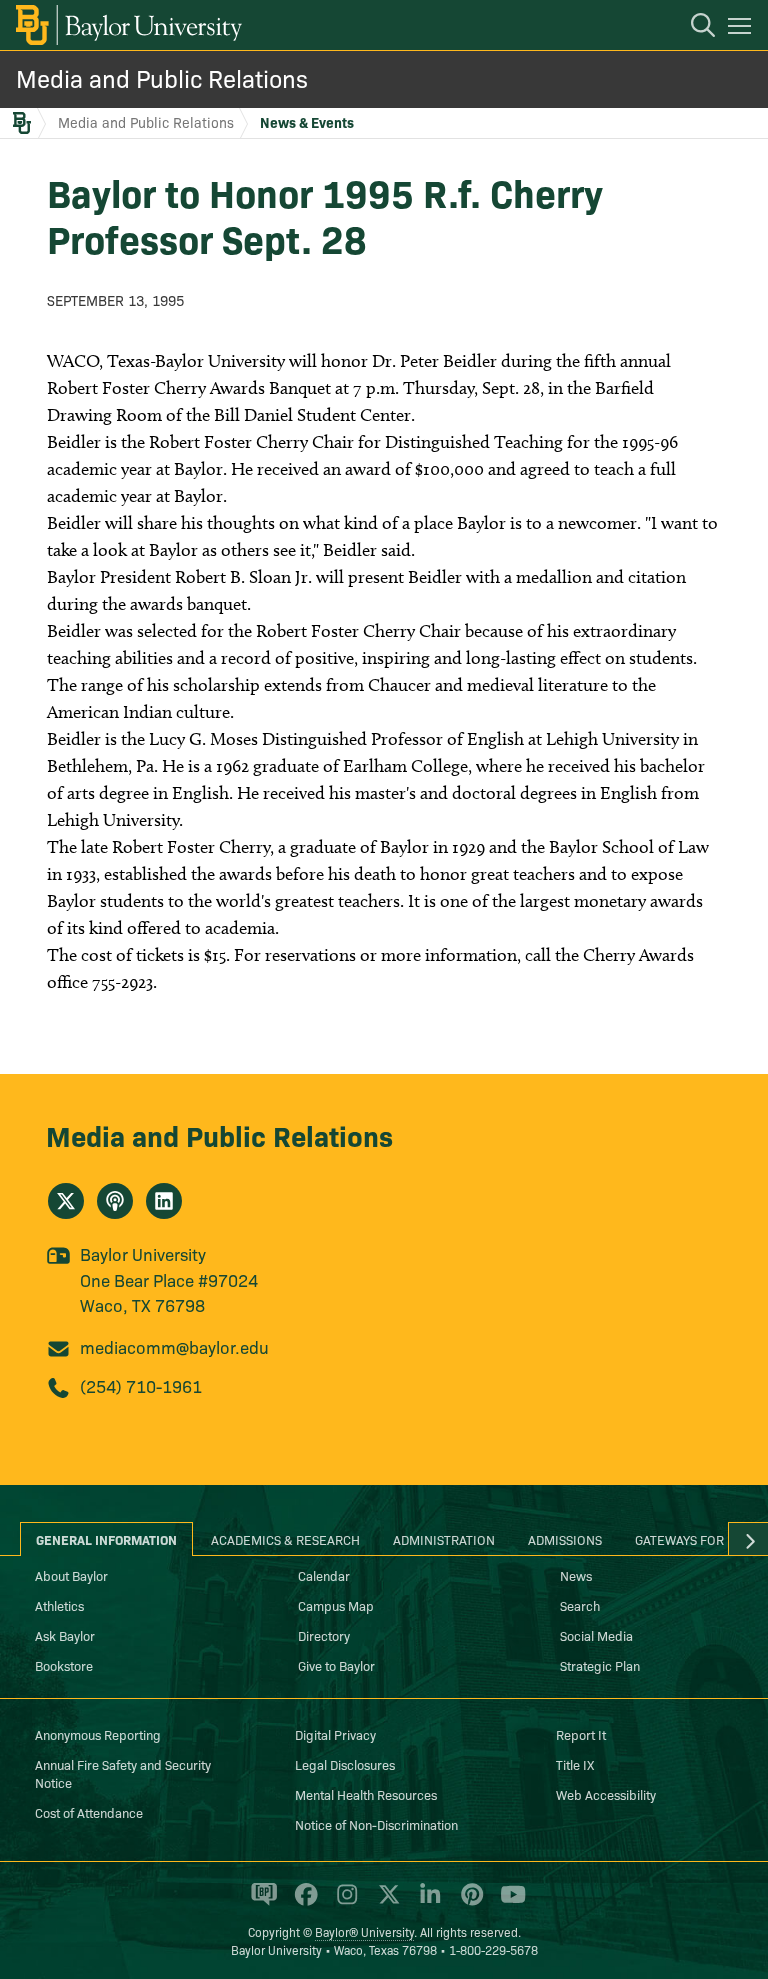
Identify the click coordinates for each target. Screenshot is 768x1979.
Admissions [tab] (565, 1539)
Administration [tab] (444, 1539)
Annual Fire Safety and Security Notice (123, 1773)
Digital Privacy (335, 1734)
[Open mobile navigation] (742, 29)
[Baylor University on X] (385, 1903)
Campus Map (336, 1605)
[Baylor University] (127, 25)
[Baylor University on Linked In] (426, 1903)
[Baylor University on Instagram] (343, 1903)
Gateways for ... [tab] (687, 1539)
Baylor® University (364, 1931)
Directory (324, 1635)
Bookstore (64, 1665)
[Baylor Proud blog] (260, 1903)
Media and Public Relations (162, 77)
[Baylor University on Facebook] (302, 1903)
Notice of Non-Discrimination (376, 1824)
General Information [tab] (106, 1539)
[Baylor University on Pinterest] (468, 1903)
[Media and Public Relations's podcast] (115, 1201)
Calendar (324, 1575)
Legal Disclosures (345, 1764)
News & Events (307, 122)
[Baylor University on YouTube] (508, 1903)
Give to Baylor (336, 1665)
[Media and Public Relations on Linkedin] (164, 1201)
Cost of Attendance (89, 1812)
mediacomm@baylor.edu (174, 1346)
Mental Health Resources (366, 1794)
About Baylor (71, 1575)
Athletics (59, 1605)
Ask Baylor (65, 1635)
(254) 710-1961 (141, 1385)
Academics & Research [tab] (285, 1539)
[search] (693, 28)
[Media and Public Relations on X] (66, 1201)
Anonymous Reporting (98, 1734)
